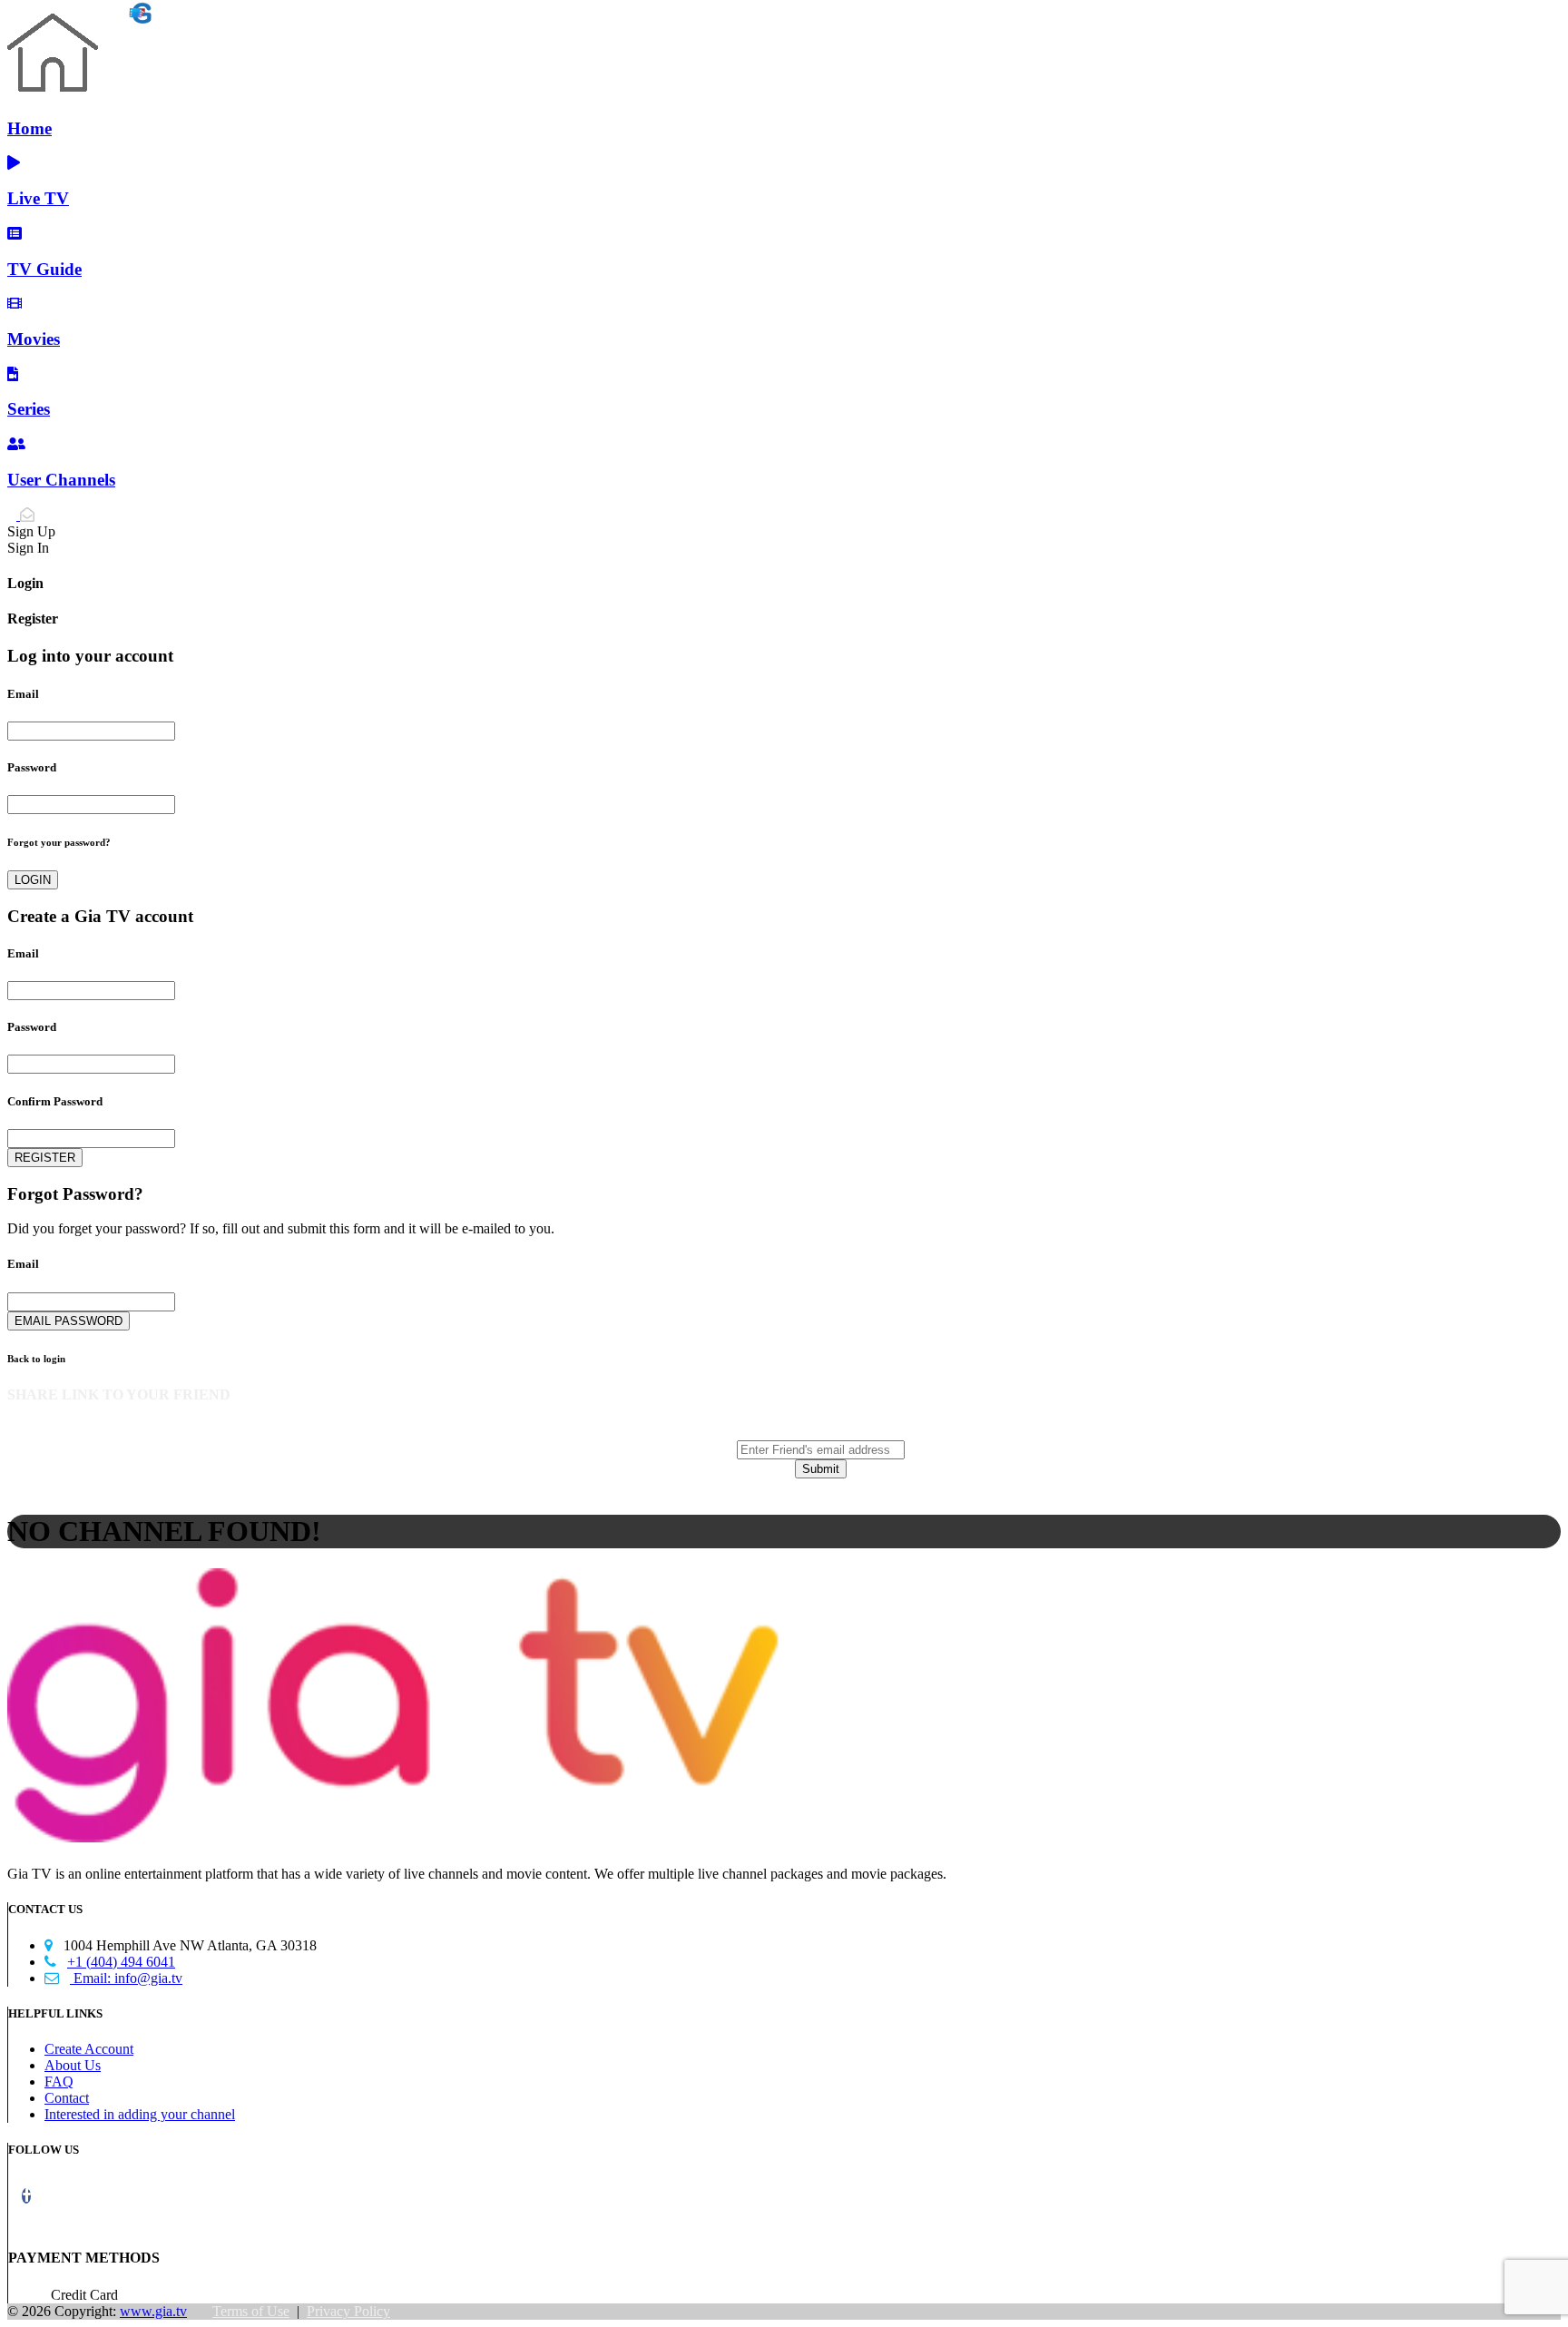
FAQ (59, 2082)
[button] (26, 2196)
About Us (73, 2065)
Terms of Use (251, 2311)
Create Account (89, 2049)
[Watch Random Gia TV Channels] (79, 18)
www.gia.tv (153, 2311)
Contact (67, 2098)
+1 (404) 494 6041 (110, 1962)
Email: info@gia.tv (113, 1978)
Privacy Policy (348, 2311)
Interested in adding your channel (140, 2114)
